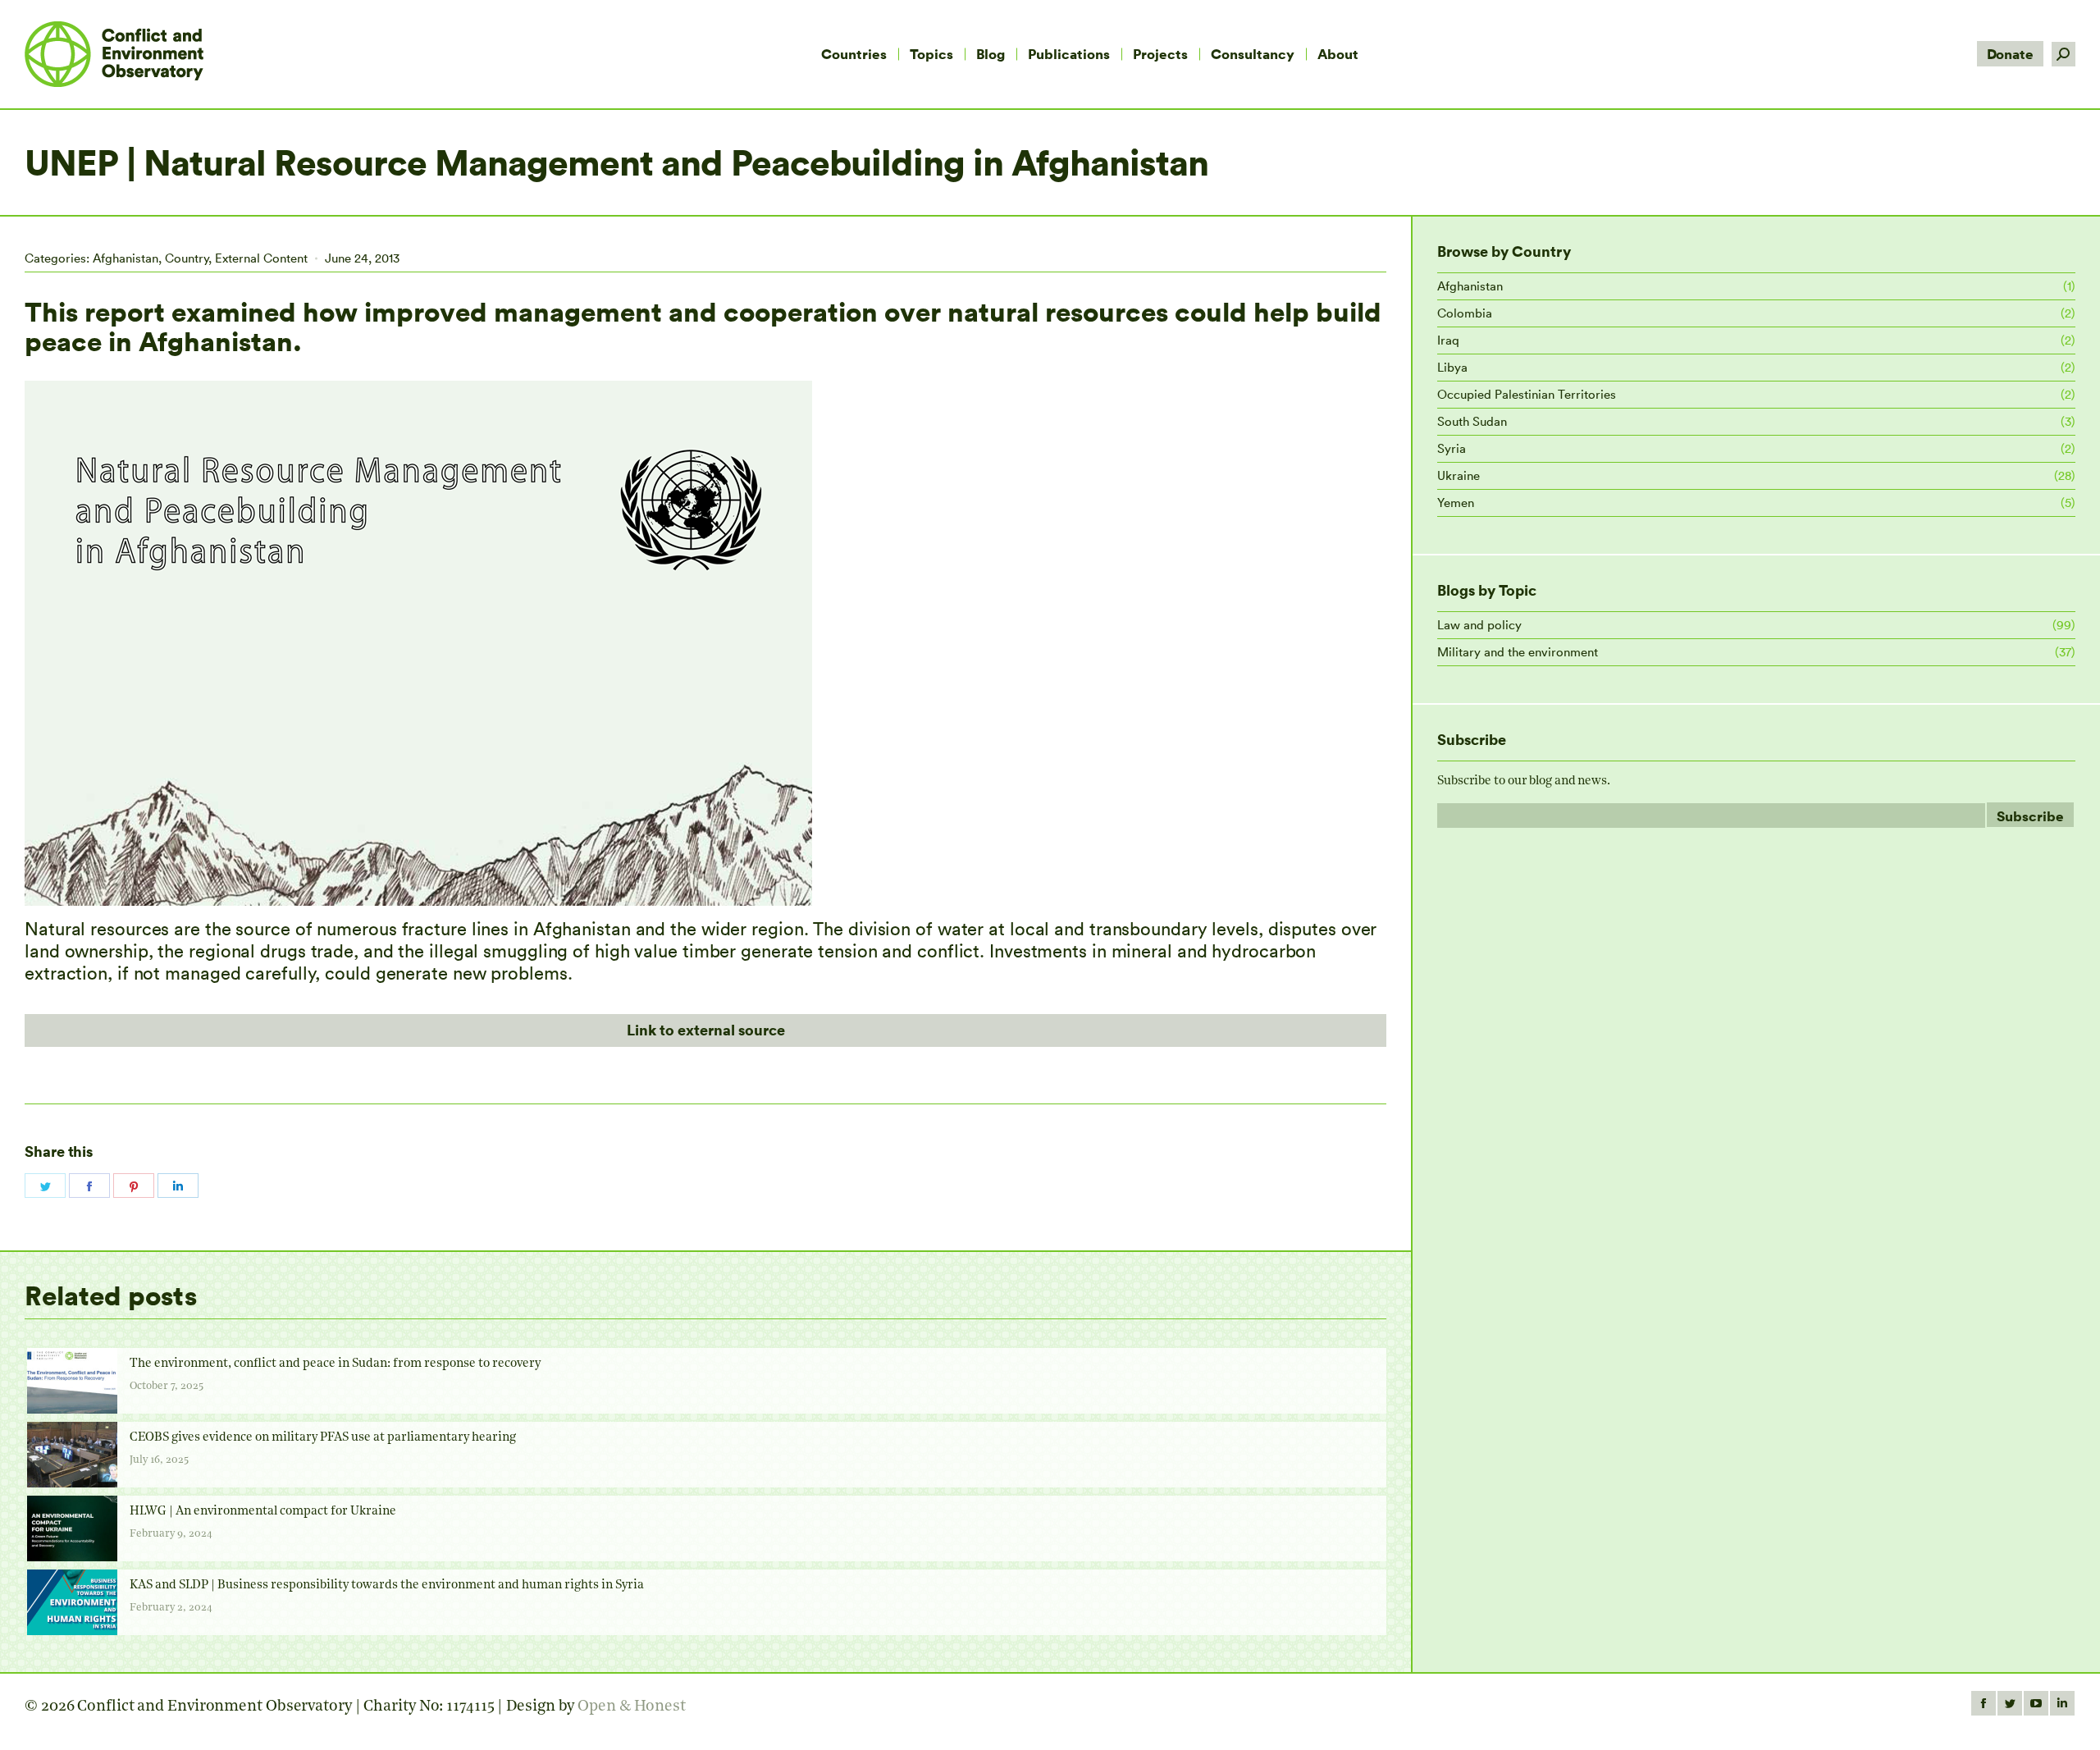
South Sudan (1472, 421)
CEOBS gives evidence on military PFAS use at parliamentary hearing (323, 1438)
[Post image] (72, 1381)
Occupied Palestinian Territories (1527, 394)
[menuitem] (854, 54)
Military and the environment (1518, 652)
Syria (1452, 448)
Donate (2010, 54)
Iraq (1448, 340)
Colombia (1465, 313)
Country (187, 258)
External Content (261, 258)
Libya (1452, 367)
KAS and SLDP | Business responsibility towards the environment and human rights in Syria (387, 1586)
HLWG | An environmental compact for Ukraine (263, 1512)
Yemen (1456, 503)
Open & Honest (632, 1707)
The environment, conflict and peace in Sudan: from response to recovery (335, 1364)
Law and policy (1479, 625)
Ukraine (1459, 475)
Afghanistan (126, 258)
